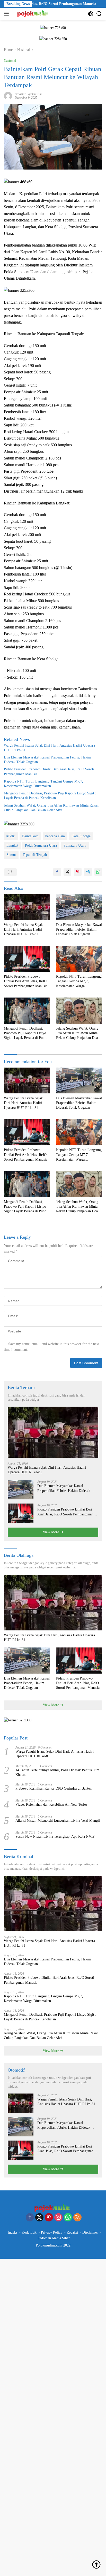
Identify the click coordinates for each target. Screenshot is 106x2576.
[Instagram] (58, 2218)
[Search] (99, 14)
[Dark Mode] (91, 14)
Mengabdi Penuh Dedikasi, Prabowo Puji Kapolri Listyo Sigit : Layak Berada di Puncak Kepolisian (50, 796)
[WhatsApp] (68, 2218)
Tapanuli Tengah (35, 855)
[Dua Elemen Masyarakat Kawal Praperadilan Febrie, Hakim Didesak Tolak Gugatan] (79, 907)
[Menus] (7, 14)
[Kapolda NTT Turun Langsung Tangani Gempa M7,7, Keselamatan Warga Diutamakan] (79, 959)
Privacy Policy (52, 2232)
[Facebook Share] (57, 872)
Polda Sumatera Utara (41, 845)
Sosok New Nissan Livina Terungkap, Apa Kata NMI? (55, 1837)
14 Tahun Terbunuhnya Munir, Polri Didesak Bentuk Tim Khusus (57, 1772)
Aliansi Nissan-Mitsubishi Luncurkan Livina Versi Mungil (58, 1820)
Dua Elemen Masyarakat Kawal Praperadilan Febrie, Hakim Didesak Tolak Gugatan (47, 760)
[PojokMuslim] (33, 14)
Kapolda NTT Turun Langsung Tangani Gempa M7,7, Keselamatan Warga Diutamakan (43, 784)
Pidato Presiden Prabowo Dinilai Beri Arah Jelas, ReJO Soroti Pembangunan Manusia (49, 772)
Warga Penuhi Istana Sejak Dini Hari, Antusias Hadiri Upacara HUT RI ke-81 (49, 748)
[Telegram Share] (88, 872)
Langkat (12, 845)
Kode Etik (29, 2232)
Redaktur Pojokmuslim (29, 94)
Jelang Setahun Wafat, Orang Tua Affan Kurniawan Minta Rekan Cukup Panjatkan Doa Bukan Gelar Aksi (51, 808)
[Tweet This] (67, 872)
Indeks (12, 2232)
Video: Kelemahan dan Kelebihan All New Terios (51, 1804)
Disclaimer (90, 2232)
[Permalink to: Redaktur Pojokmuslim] (8, 96)
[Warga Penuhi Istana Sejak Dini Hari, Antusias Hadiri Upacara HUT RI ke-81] (27, 907)
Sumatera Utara (75, 845)
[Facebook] (30, 2218)
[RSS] (77, 2218)
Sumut (11, 855)
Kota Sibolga (81, 836)
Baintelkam (30, 836)
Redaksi (72, 2232)
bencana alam (55, 836)
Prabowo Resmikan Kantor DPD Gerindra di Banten (54, 1788)
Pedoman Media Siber (54, 2238)
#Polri (11, 836)
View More (51, 1532)
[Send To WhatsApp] (98, 872)
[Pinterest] (49, 2218)
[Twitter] (39, 2218)
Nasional (10, 61)
